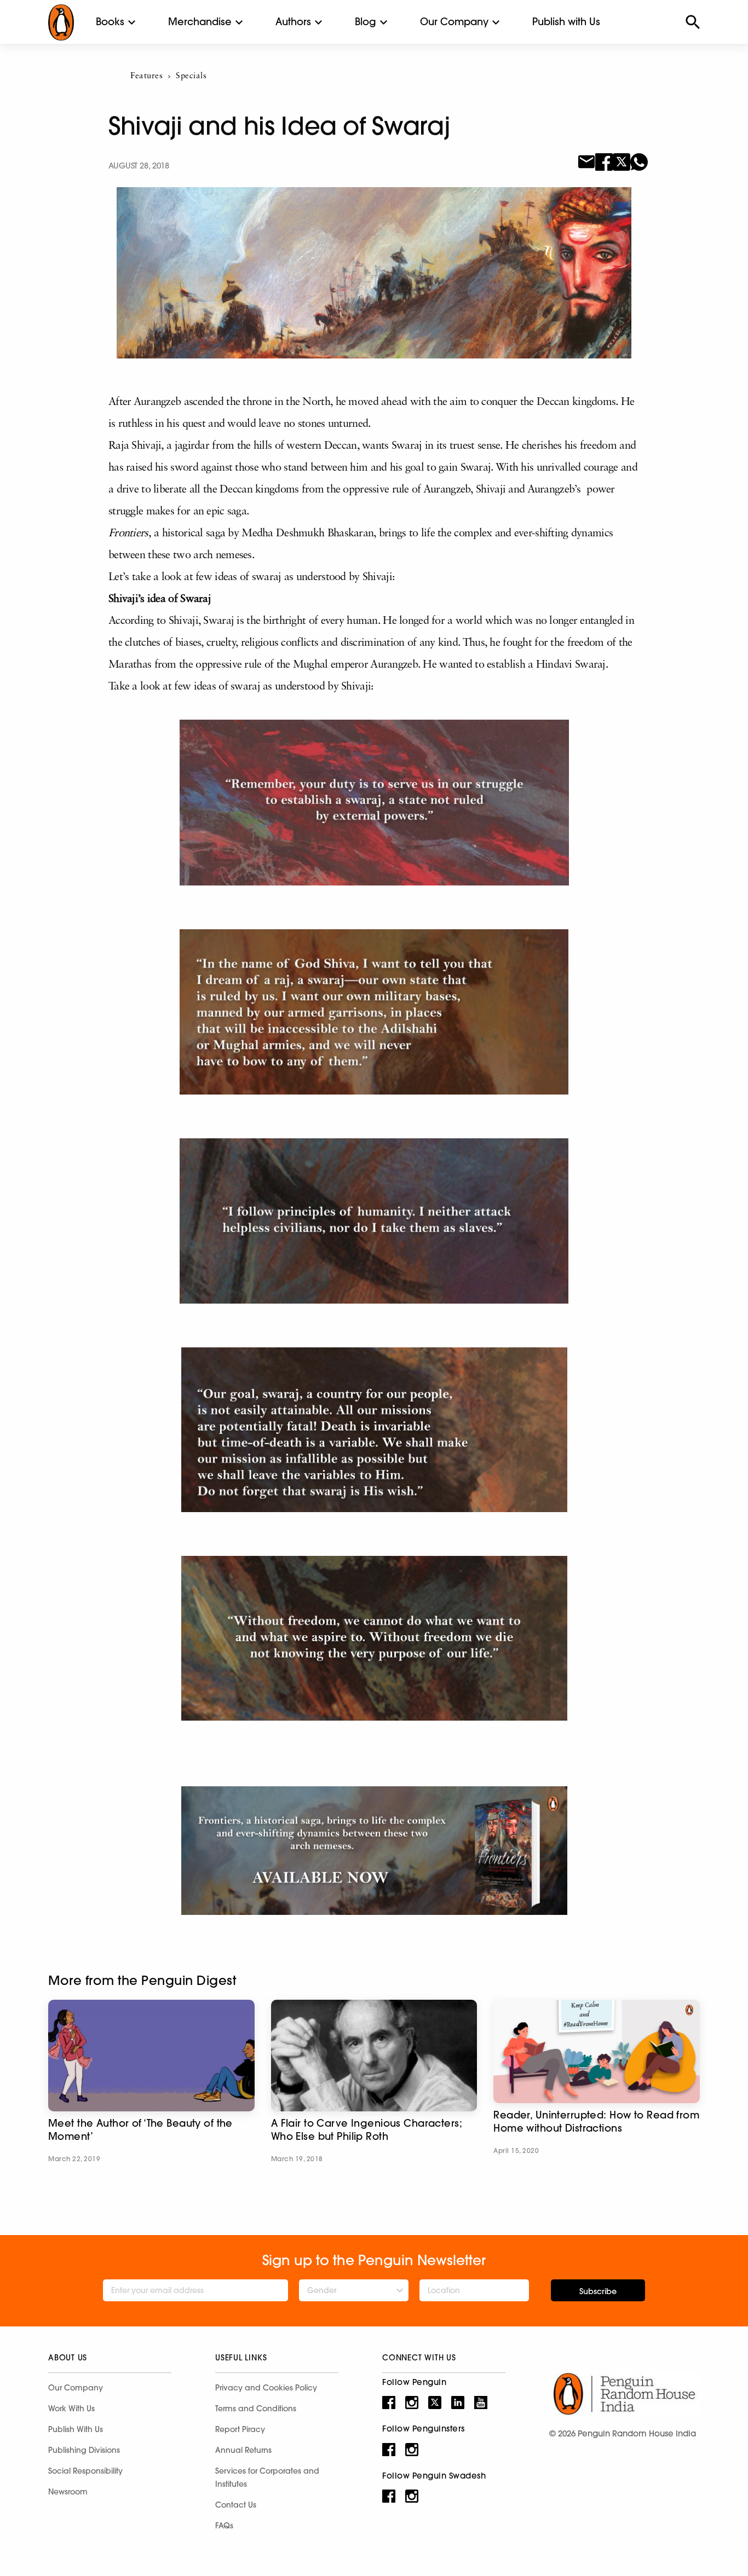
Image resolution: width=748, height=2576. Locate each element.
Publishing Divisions (84, 2450)
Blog (366, 22)
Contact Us (236, 2505)
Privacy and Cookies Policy (266, 2388)
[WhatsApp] (639, 161)
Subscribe (598, 2291)
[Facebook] (604, 161)
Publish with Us (566, 22)
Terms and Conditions (256, 2409)
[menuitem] (110, 22)
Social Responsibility (85, 2471)
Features (146, 76)
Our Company (454, 22)
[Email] (586, 161)
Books (110, 22)
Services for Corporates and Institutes (267, 2477)
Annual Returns (243, 2450)
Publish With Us (76, 2429)
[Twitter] (622, 161)
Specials (191, 76)
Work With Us (71, 2409)
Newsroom (68, 2492)
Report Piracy (240, 2429)
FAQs (224, 2526)
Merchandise (200, 22)
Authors (293, 22)
